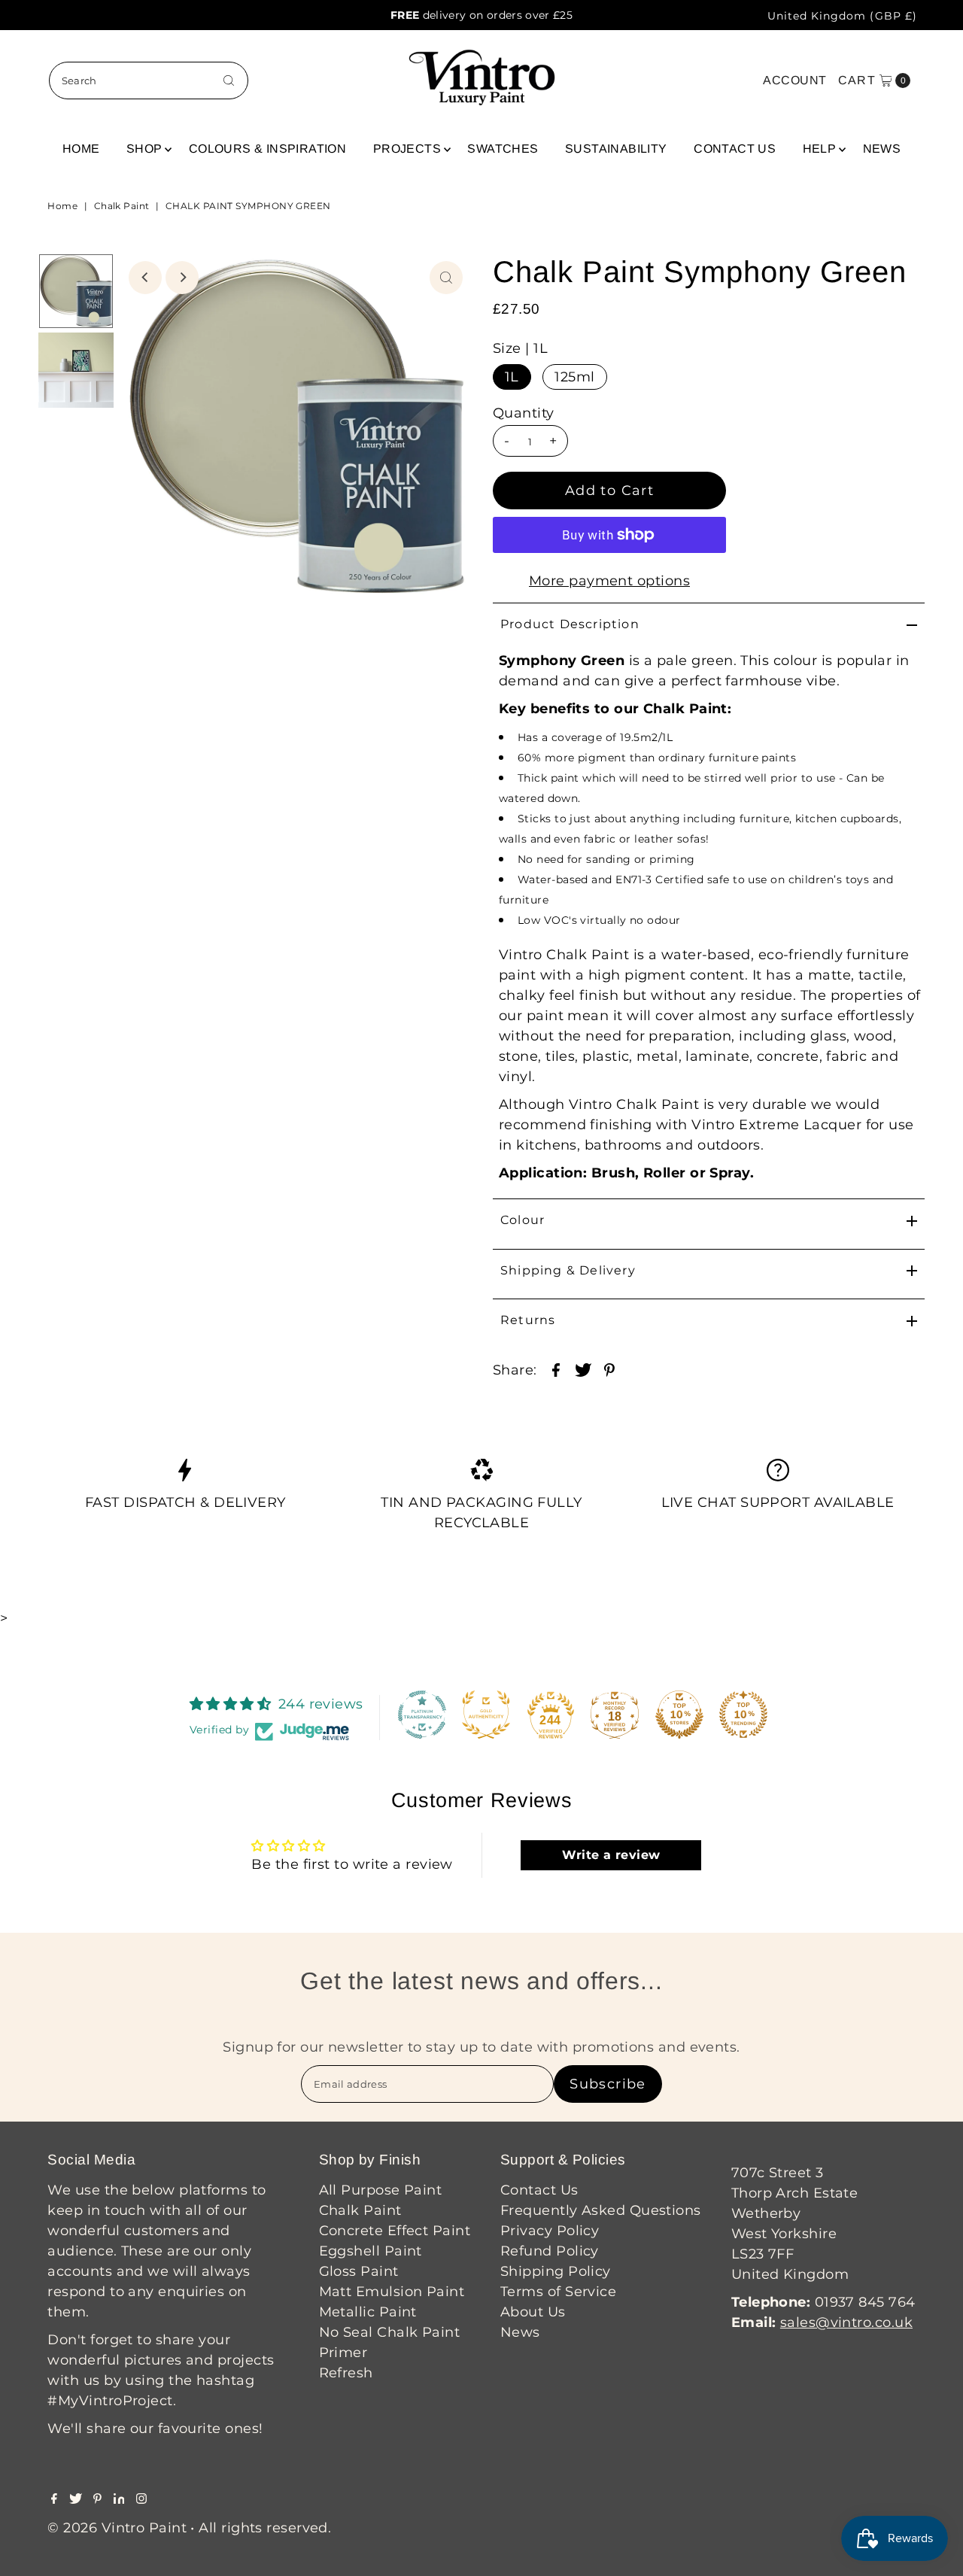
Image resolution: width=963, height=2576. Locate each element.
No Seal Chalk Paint (390, 2332)
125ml (574, 377)
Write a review (611, 1855)
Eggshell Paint (371, 2251)
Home (81, 149)
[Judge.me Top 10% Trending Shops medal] (743, 1715)
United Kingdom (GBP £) (842, 16)
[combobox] (149, 80)
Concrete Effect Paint (395, 2231)
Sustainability (616, 149)
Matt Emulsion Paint (392, 2292)
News (882, 149)
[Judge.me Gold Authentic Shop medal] (486, 1715)
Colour (523, 1220)
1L (512, 377)
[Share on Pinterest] (609, 1368)
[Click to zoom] (446, 278)
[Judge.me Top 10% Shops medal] (679, 1715)
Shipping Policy (556, 2271)
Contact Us (735, 149)
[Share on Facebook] (556, 1368)
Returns (528, 1320)
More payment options (609, 581)
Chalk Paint (122, 206)
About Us (533, 2312)
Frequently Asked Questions (601, 2210)
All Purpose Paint (381, 2190)
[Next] (182, 278)
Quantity (524, 413)
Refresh (346, 2373)
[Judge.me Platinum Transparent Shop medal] (422, 1715)
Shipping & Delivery (568, 1270)
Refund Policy (550, 2251)
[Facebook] (54, 2499)
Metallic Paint (368, 2312)
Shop (144, 149)
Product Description (570, 624)
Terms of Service (558, 2292)
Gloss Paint (359, 2271)
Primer (343, 2353)
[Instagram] (141, 2499)
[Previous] (145, 278)
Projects (407, 149)
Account (794, 80)
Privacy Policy (550, 2231)
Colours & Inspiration (267, 149)
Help (820, 149)
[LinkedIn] (119, 2499)
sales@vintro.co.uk (846, 2322)
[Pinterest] (97, 2499)
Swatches (503, 149)
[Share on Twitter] (583, 1368)
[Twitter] (76, 2499)
